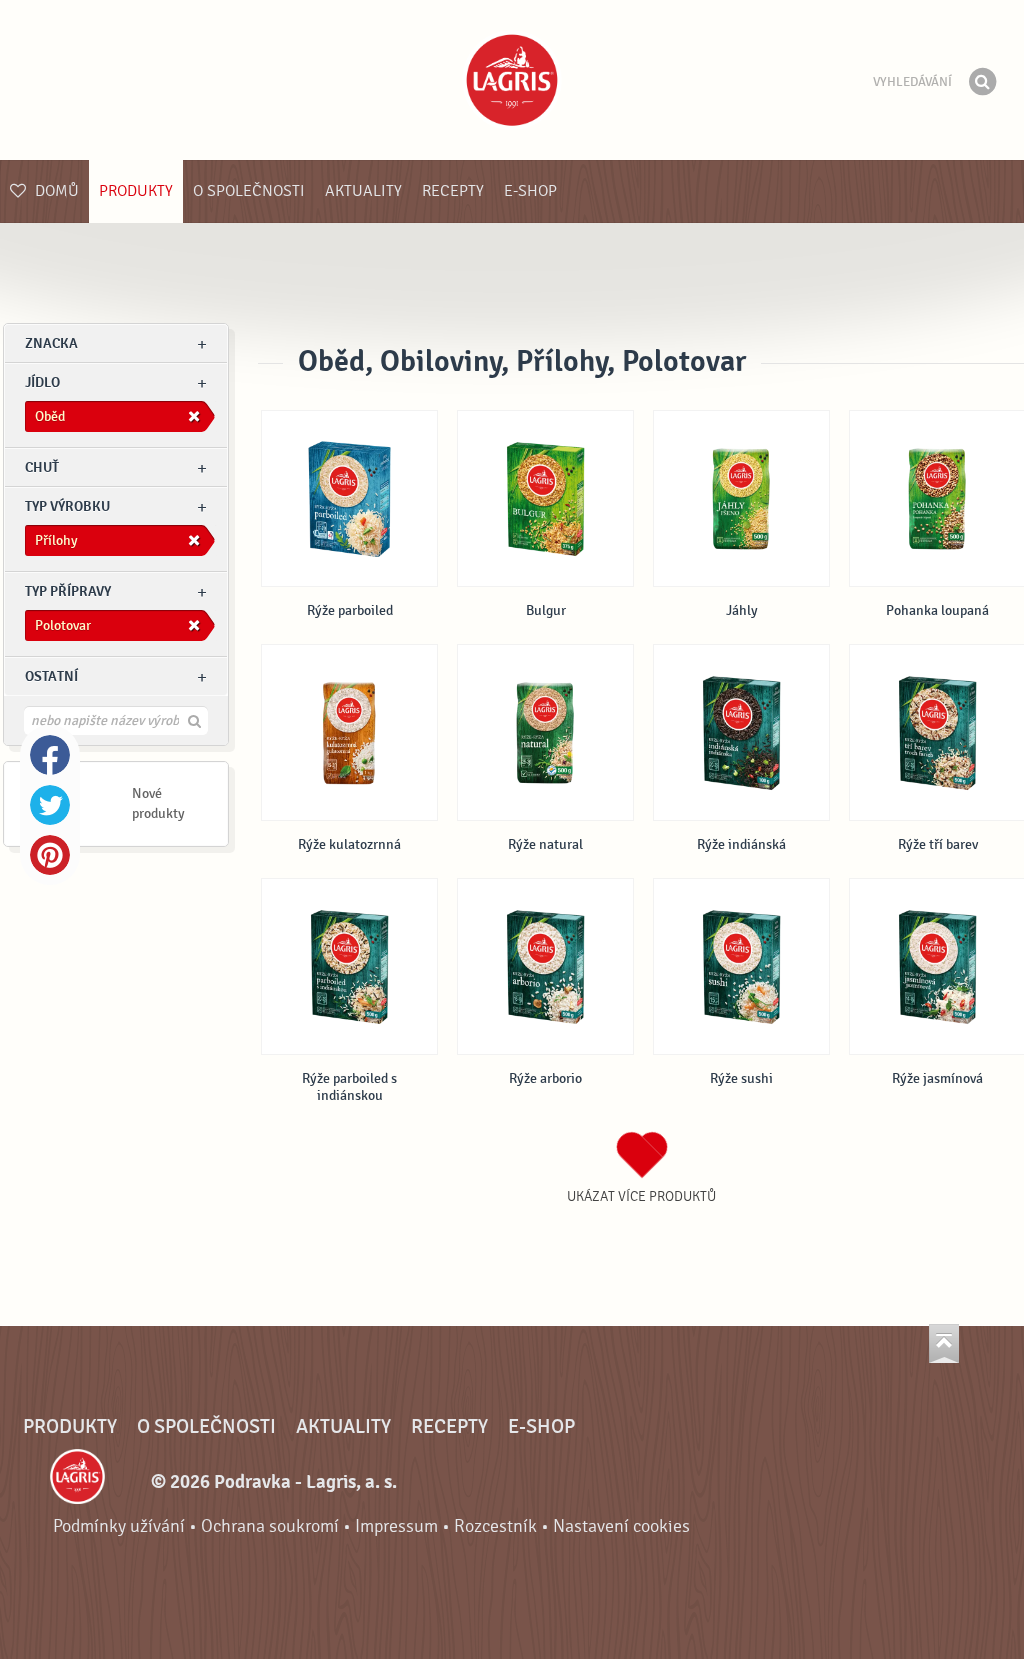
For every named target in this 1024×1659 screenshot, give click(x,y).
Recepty (453, 191)
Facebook (50, 755)
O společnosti (249, 191)
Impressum (396, 1526)
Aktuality (363, 191)
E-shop (530, 191)
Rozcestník (495, 1526)
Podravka (512, 80)
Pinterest (50, 855)
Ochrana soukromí (270, 1526)
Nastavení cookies (621, 1526)
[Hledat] (982, 82)
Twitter (50, 805)
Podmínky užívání (119, 1526)
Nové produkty (158, 803)
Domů (55, 191)
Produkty (136, 191)
